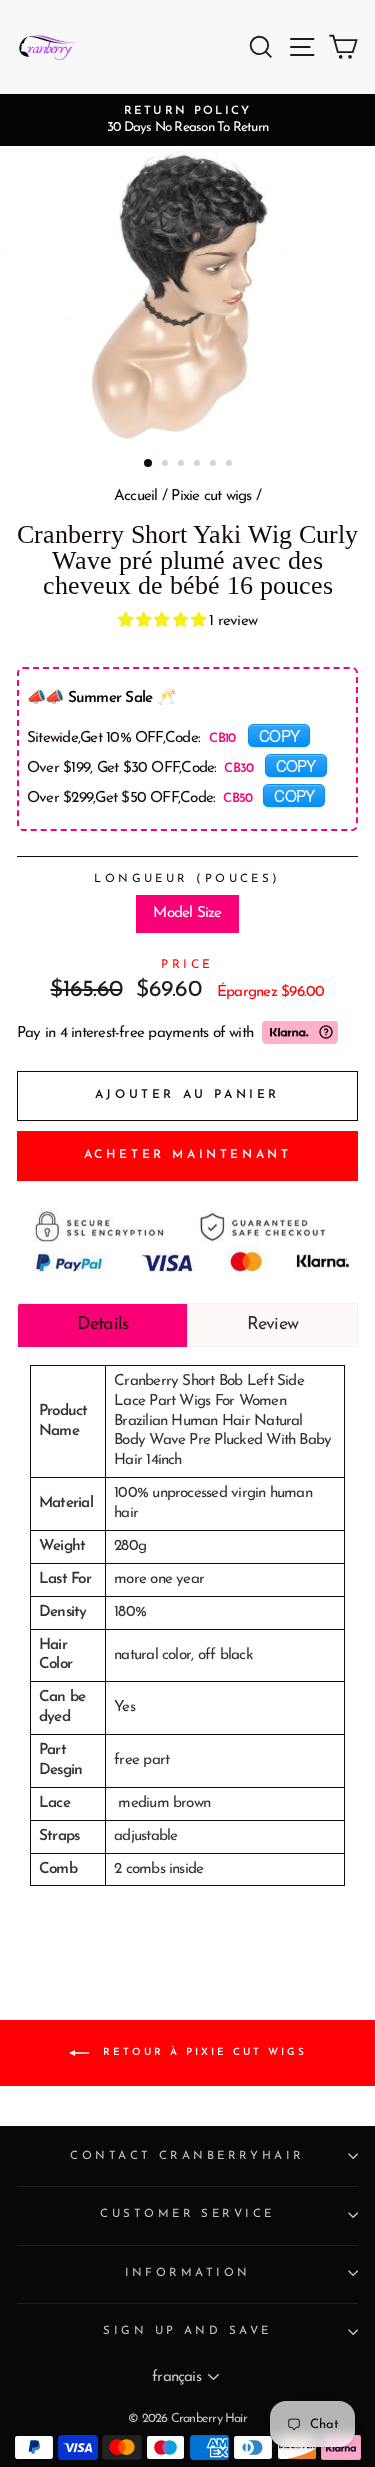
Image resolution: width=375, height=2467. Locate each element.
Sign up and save (187, 2331)
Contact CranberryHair (187, 2156)
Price (187, 965)
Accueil (136, 496)
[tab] (102, 1325)
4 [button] (199, 465)
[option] (187, 120)
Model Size (187, 913)
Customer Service (187, 2214)
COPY (279, 735)
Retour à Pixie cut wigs (202, 2052)
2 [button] (167, 465)
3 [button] (183, 465)
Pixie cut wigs (211, 496)
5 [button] (215, 465)
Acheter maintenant (188, 1155)
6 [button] (231, 465)
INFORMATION (188, 2273)
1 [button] (149, 464)
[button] (164, 621)
